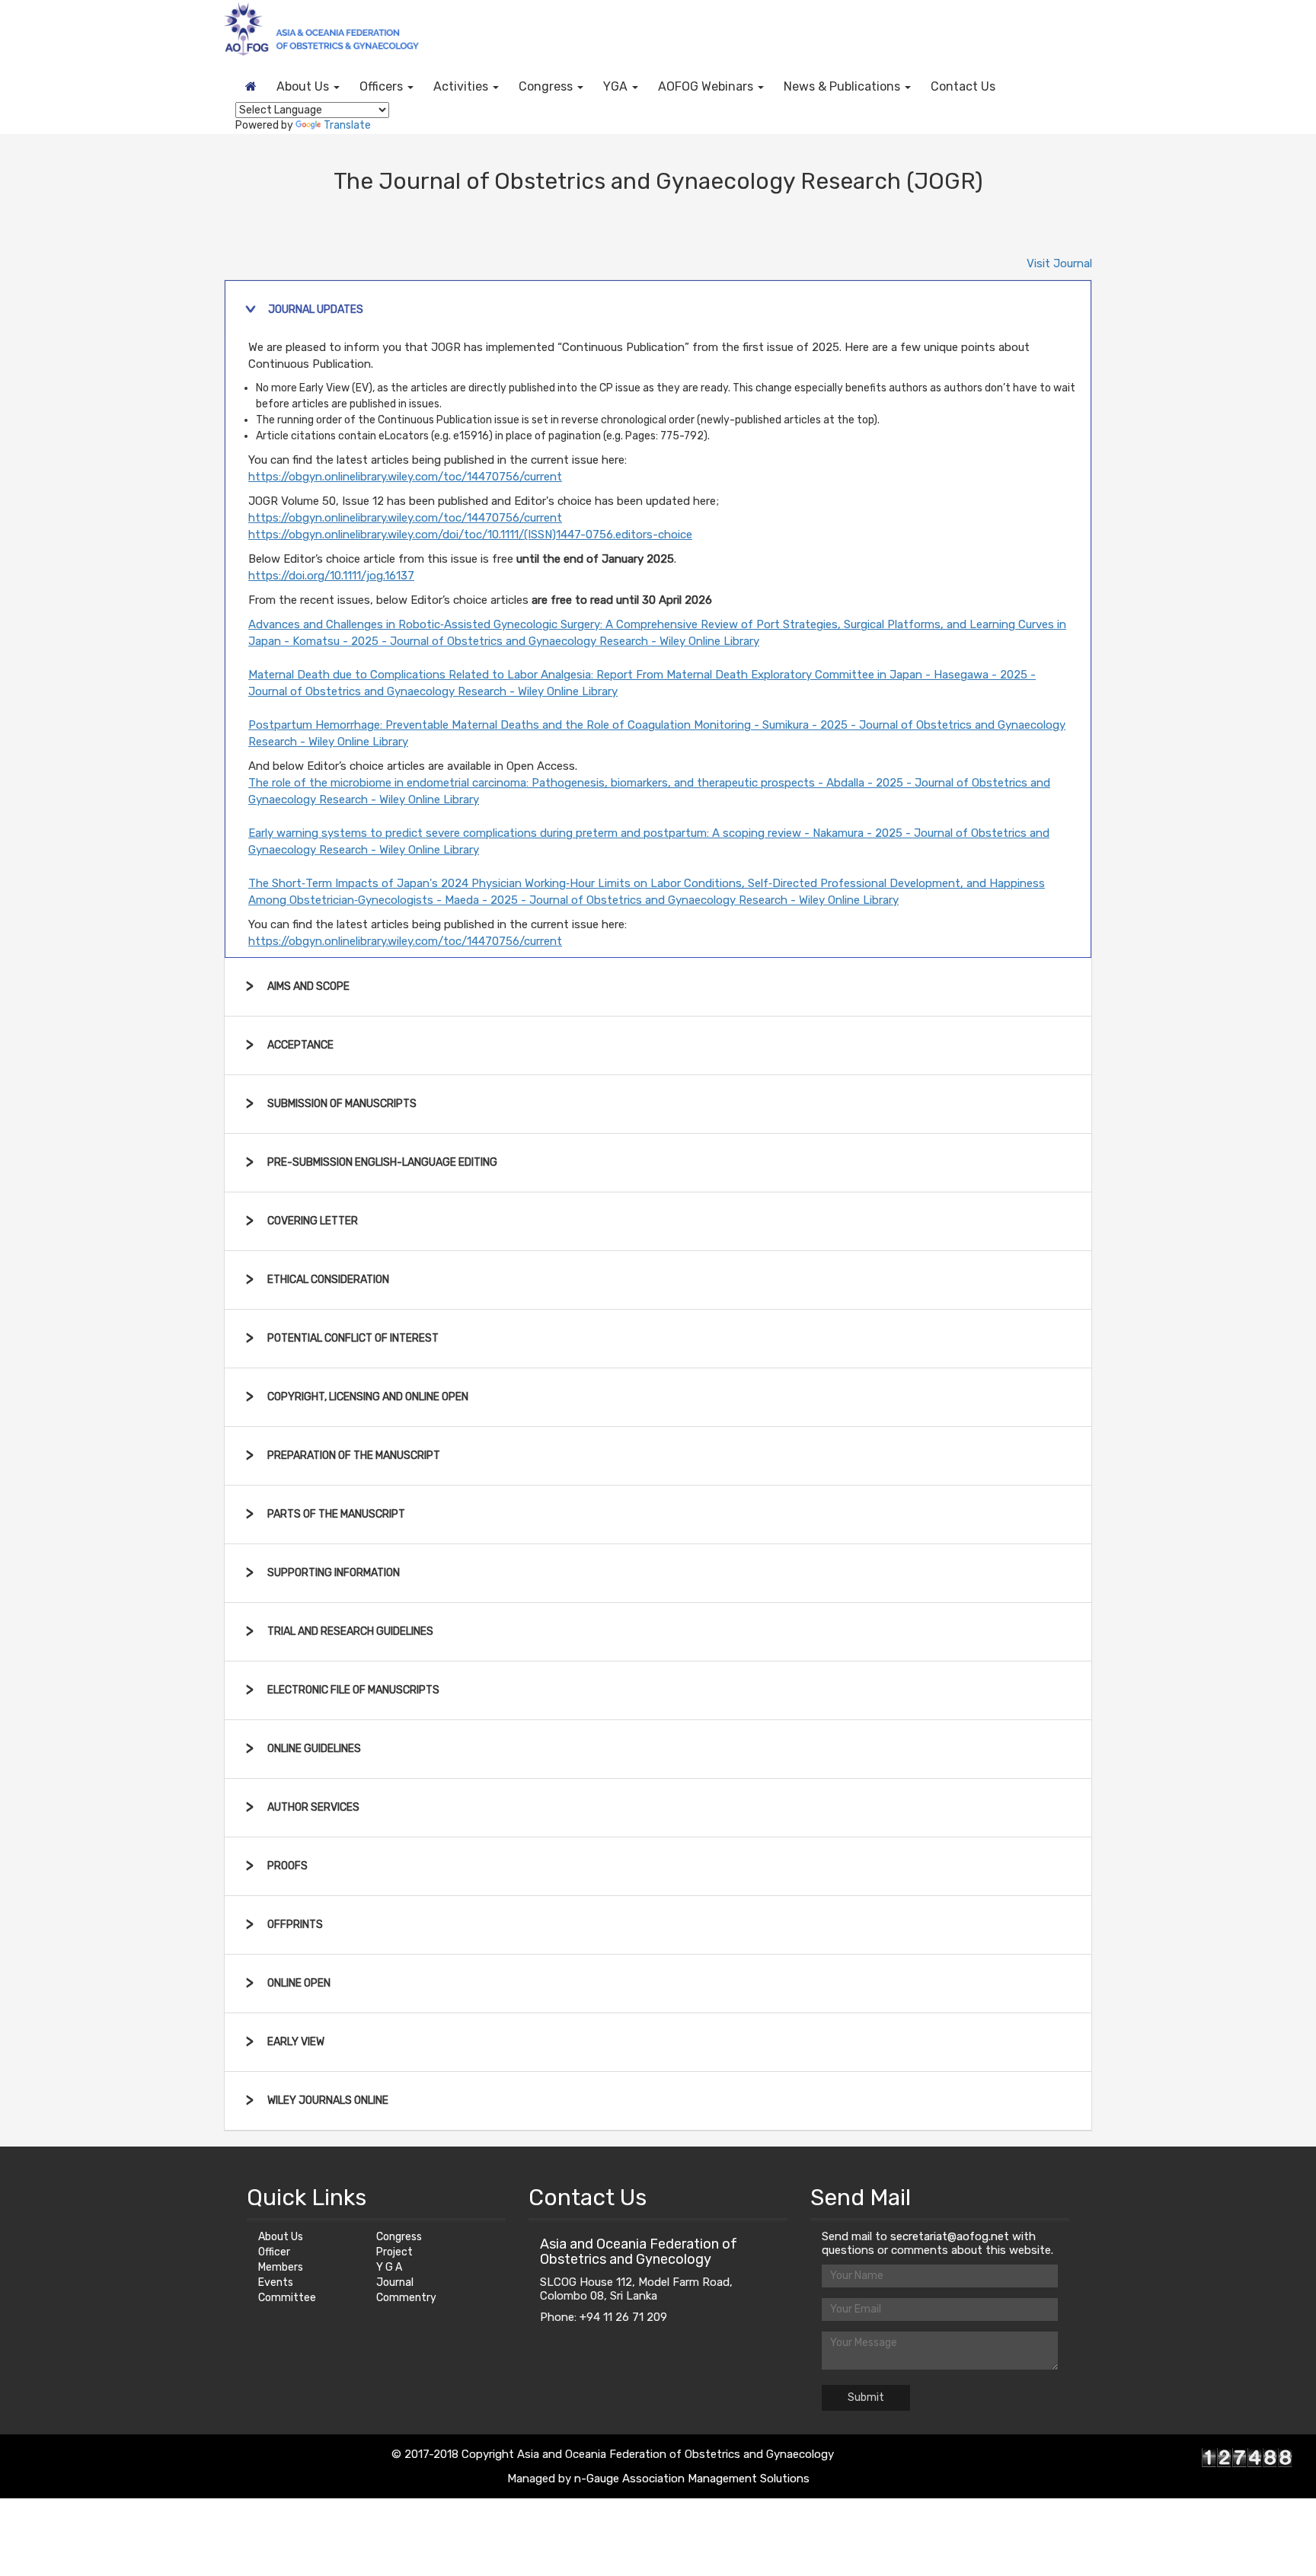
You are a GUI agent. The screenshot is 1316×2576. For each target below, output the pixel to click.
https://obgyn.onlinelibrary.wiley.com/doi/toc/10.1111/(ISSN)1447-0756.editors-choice (470, 535)
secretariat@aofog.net (951, 2236)
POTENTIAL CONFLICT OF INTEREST (353, 1338)
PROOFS (287, 1866)
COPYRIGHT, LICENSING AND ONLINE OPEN (368, 1397)
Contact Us (963, 86)
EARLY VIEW (296, 2042)
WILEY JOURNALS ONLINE (328, 2100)
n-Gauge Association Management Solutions (692, 2479)
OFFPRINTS (295, 1925)
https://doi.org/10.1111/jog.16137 (331, 576)
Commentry (406, 2298)
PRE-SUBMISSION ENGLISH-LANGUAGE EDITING (382, 1162)
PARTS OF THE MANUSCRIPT (336, 1514)
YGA (617, 86)
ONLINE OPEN (299, 1983)
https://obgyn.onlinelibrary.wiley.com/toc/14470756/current (405, 477)
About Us (304, 86)
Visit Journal (1059, 263)
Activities (462, 86)
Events (276, 2282)
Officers (383, 86)
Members (281, 2267)
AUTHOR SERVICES (313, 1807)
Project (394, 2252)
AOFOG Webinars (707, 86)
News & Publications (843, 86)
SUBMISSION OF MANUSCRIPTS (342, 1104)
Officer (274, 2252)
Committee (287, 2298)
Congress (547, 86)
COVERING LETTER (313, 1221)
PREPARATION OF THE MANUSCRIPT (354, 1456)
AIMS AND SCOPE (308, 986)
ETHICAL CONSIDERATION (328, 1280)
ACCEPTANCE (300, 1045)
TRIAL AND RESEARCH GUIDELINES (350, 1631)
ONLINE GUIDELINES (314, 1749)
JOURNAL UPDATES (316, 310)
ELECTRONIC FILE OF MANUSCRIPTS (353, 1690)
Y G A (389, 2267)
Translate (347, 125)
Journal (395, 2282)
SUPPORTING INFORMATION (334, 1573)
